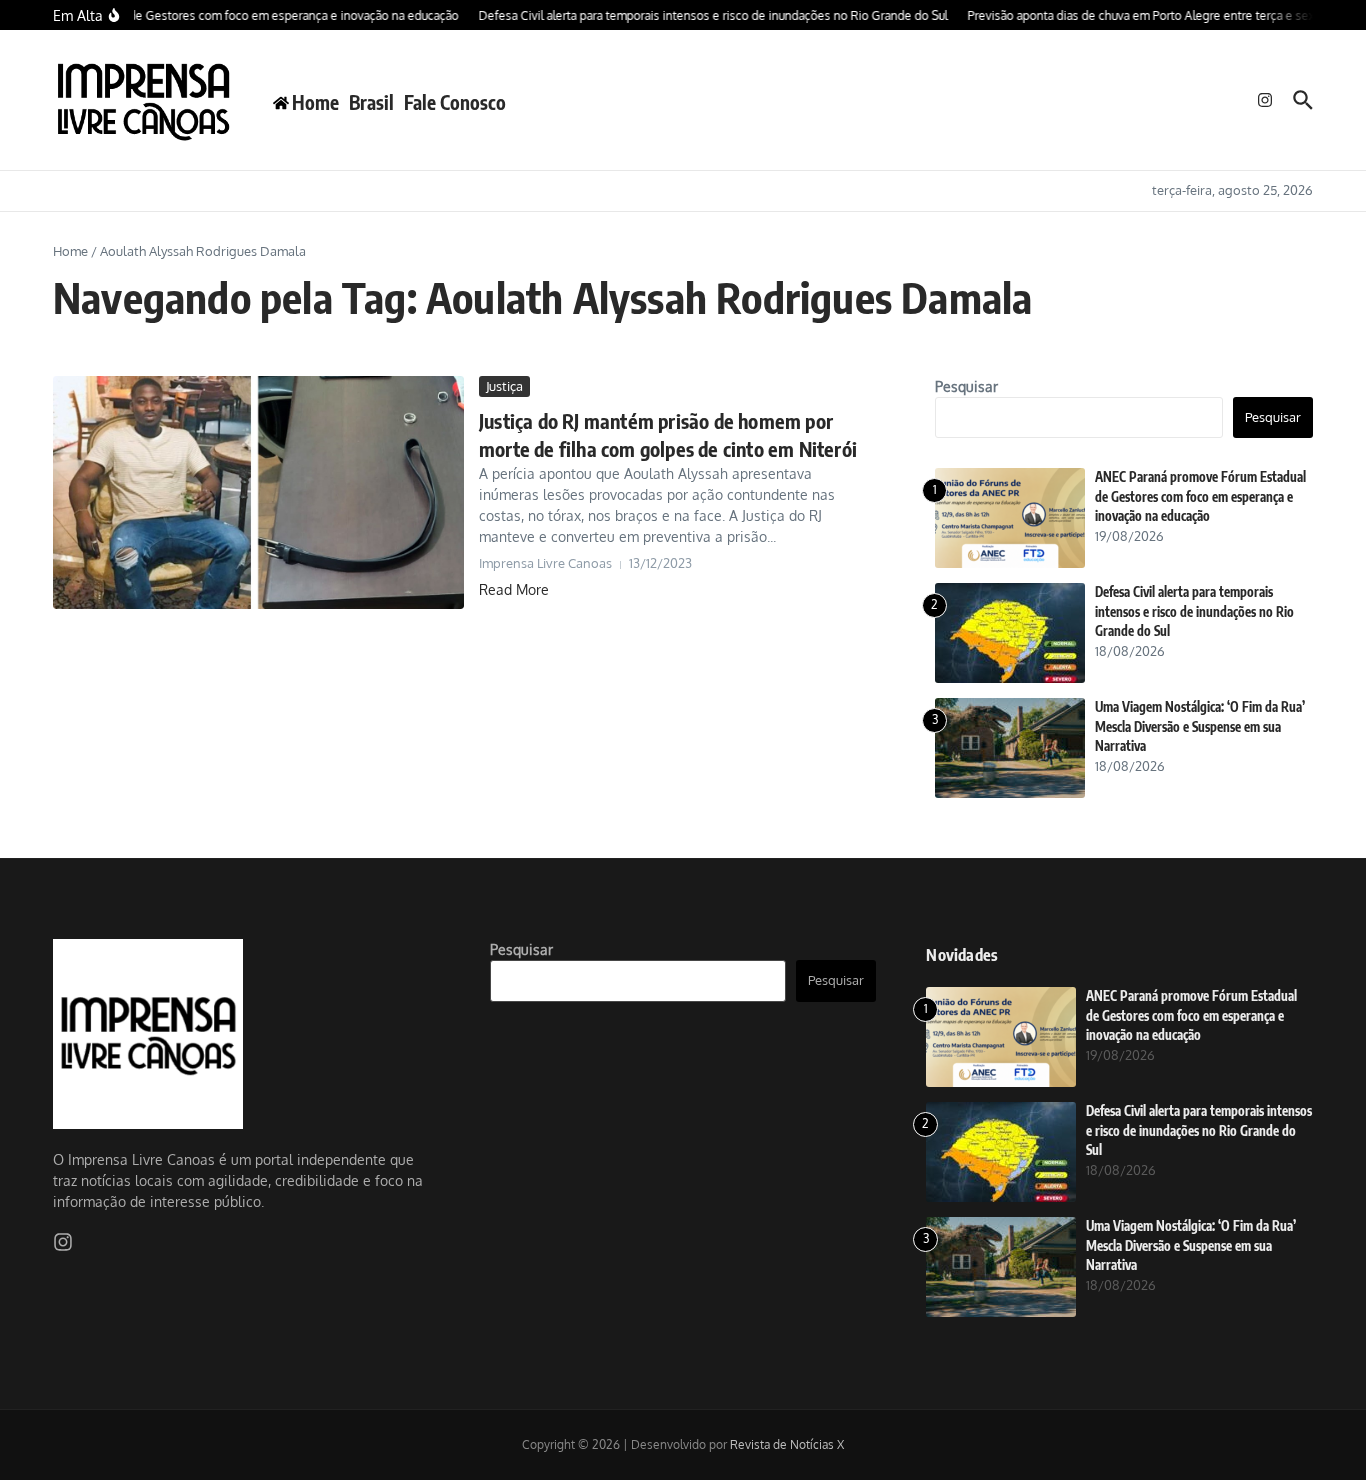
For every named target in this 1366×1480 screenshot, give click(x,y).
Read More (514, 589)
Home (70, 251)
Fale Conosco (455, 102)
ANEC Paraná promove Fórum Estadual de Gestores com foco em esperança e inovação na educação (1200, 496)
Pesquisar (966, 386)
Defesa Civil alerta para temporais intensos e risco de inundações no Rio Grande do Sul (1194, 611)
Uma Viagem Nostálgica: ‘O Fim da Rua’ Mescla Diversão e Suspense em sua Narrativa (1200, 726)
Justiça (504, 386)
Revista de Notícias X (787, 1444)
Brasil (371, 102)
